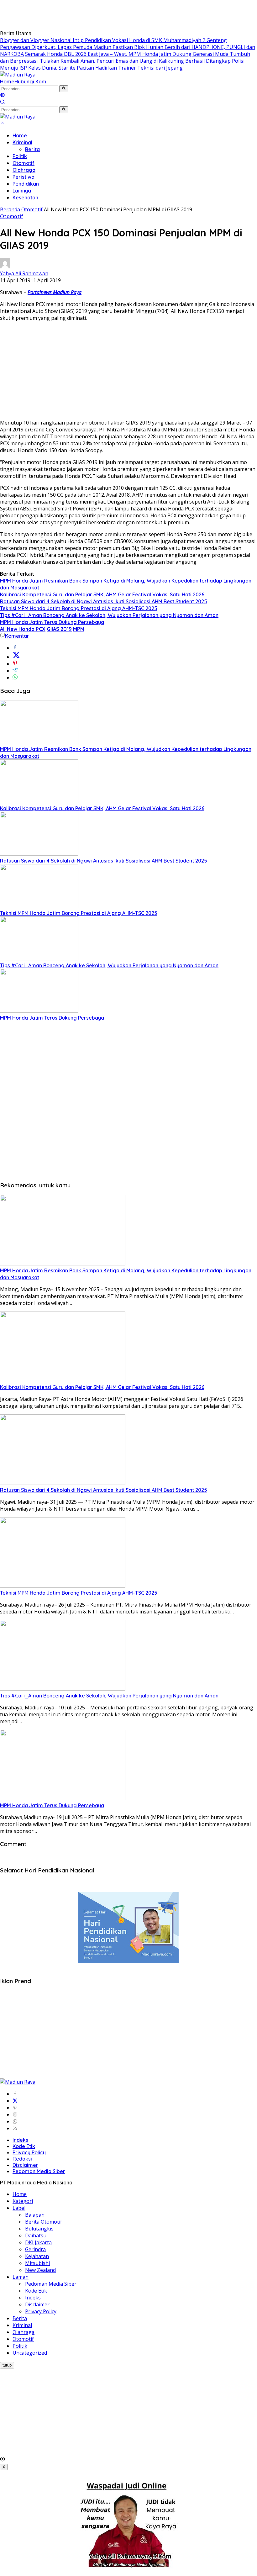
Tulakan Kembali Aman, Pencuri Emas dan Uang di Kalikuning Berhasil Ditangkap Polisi (142, 61)
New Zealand (40, 2270)
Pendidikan (26, 184)
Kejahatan (37, 2256)
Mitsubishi (37, 2263)
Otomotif (24, 163)
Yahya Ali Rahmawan (24, 273)
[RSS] (15, 2128)
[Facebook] (15, 2094)
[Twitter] (15, 2101)
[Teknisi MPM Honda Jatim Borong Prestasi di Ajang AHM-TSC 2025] (39, 906)
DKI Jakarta (38, 2242)
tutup (7, 2365)
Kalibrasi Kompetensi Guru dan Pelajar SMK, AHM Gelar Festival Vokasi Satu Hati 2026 (102, 594)
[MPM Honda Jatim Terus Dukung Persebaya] (39, 1011)
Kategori (23, 2201)
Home (7, 82)
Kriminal (22, 142)
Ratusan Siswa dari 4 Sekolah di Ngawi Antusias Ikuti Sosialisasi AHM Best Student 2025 (104, 601)
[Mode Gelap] (3, 96)
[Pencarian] (3, 103)
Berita (32, 149)
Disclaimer (25, 2165)
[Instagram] (15, 2114)
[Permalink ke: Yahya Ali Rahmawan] (5, 267)
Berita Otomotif (44, 2222)
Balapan (35, 2215)
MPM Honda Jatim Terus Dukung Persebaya (52, 622)
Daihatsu (36, 2236)
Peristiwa (24, 177)
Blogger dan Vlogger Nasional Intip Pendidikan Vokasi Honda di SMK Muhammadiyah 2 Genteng (113, 40)
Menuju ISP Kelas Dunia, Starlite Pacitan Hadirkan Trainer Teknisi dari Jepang (91, 68)
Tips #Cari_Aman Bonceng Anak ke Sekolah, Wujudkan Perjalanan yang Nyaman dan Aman (109, 615)
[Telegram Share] (15, 671)
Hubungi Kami (31, 82)
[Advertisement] (114, 14)
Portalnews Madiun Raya (55, 292)
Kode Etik (24, 2146)
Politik (20, 156)
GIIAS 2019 (59, 629)
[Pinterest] (15, 2108)
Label (19, 2208)
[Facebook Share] (15, 648)
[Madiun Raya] (18, 75)
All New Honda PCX (23, 629)
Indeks (20, 2140)
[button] (64, 89)
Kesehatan (25, 198)
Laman (21, 2277)
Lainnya (22, 191)
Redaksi (22, 2159)
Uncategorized (30, 2353)
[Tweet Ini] (16, 657)
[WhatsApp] (15, 2121)
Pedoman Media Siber (39, 2171)
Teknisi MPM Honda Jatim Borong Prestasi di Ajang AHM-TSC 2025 (79, 608)
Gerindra (35, 2249)
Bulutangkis (39, 2229)
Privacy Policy (29, 2152)
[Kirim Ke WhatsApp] (15, 678)
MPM (79, 629)
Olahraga (24, 170)
